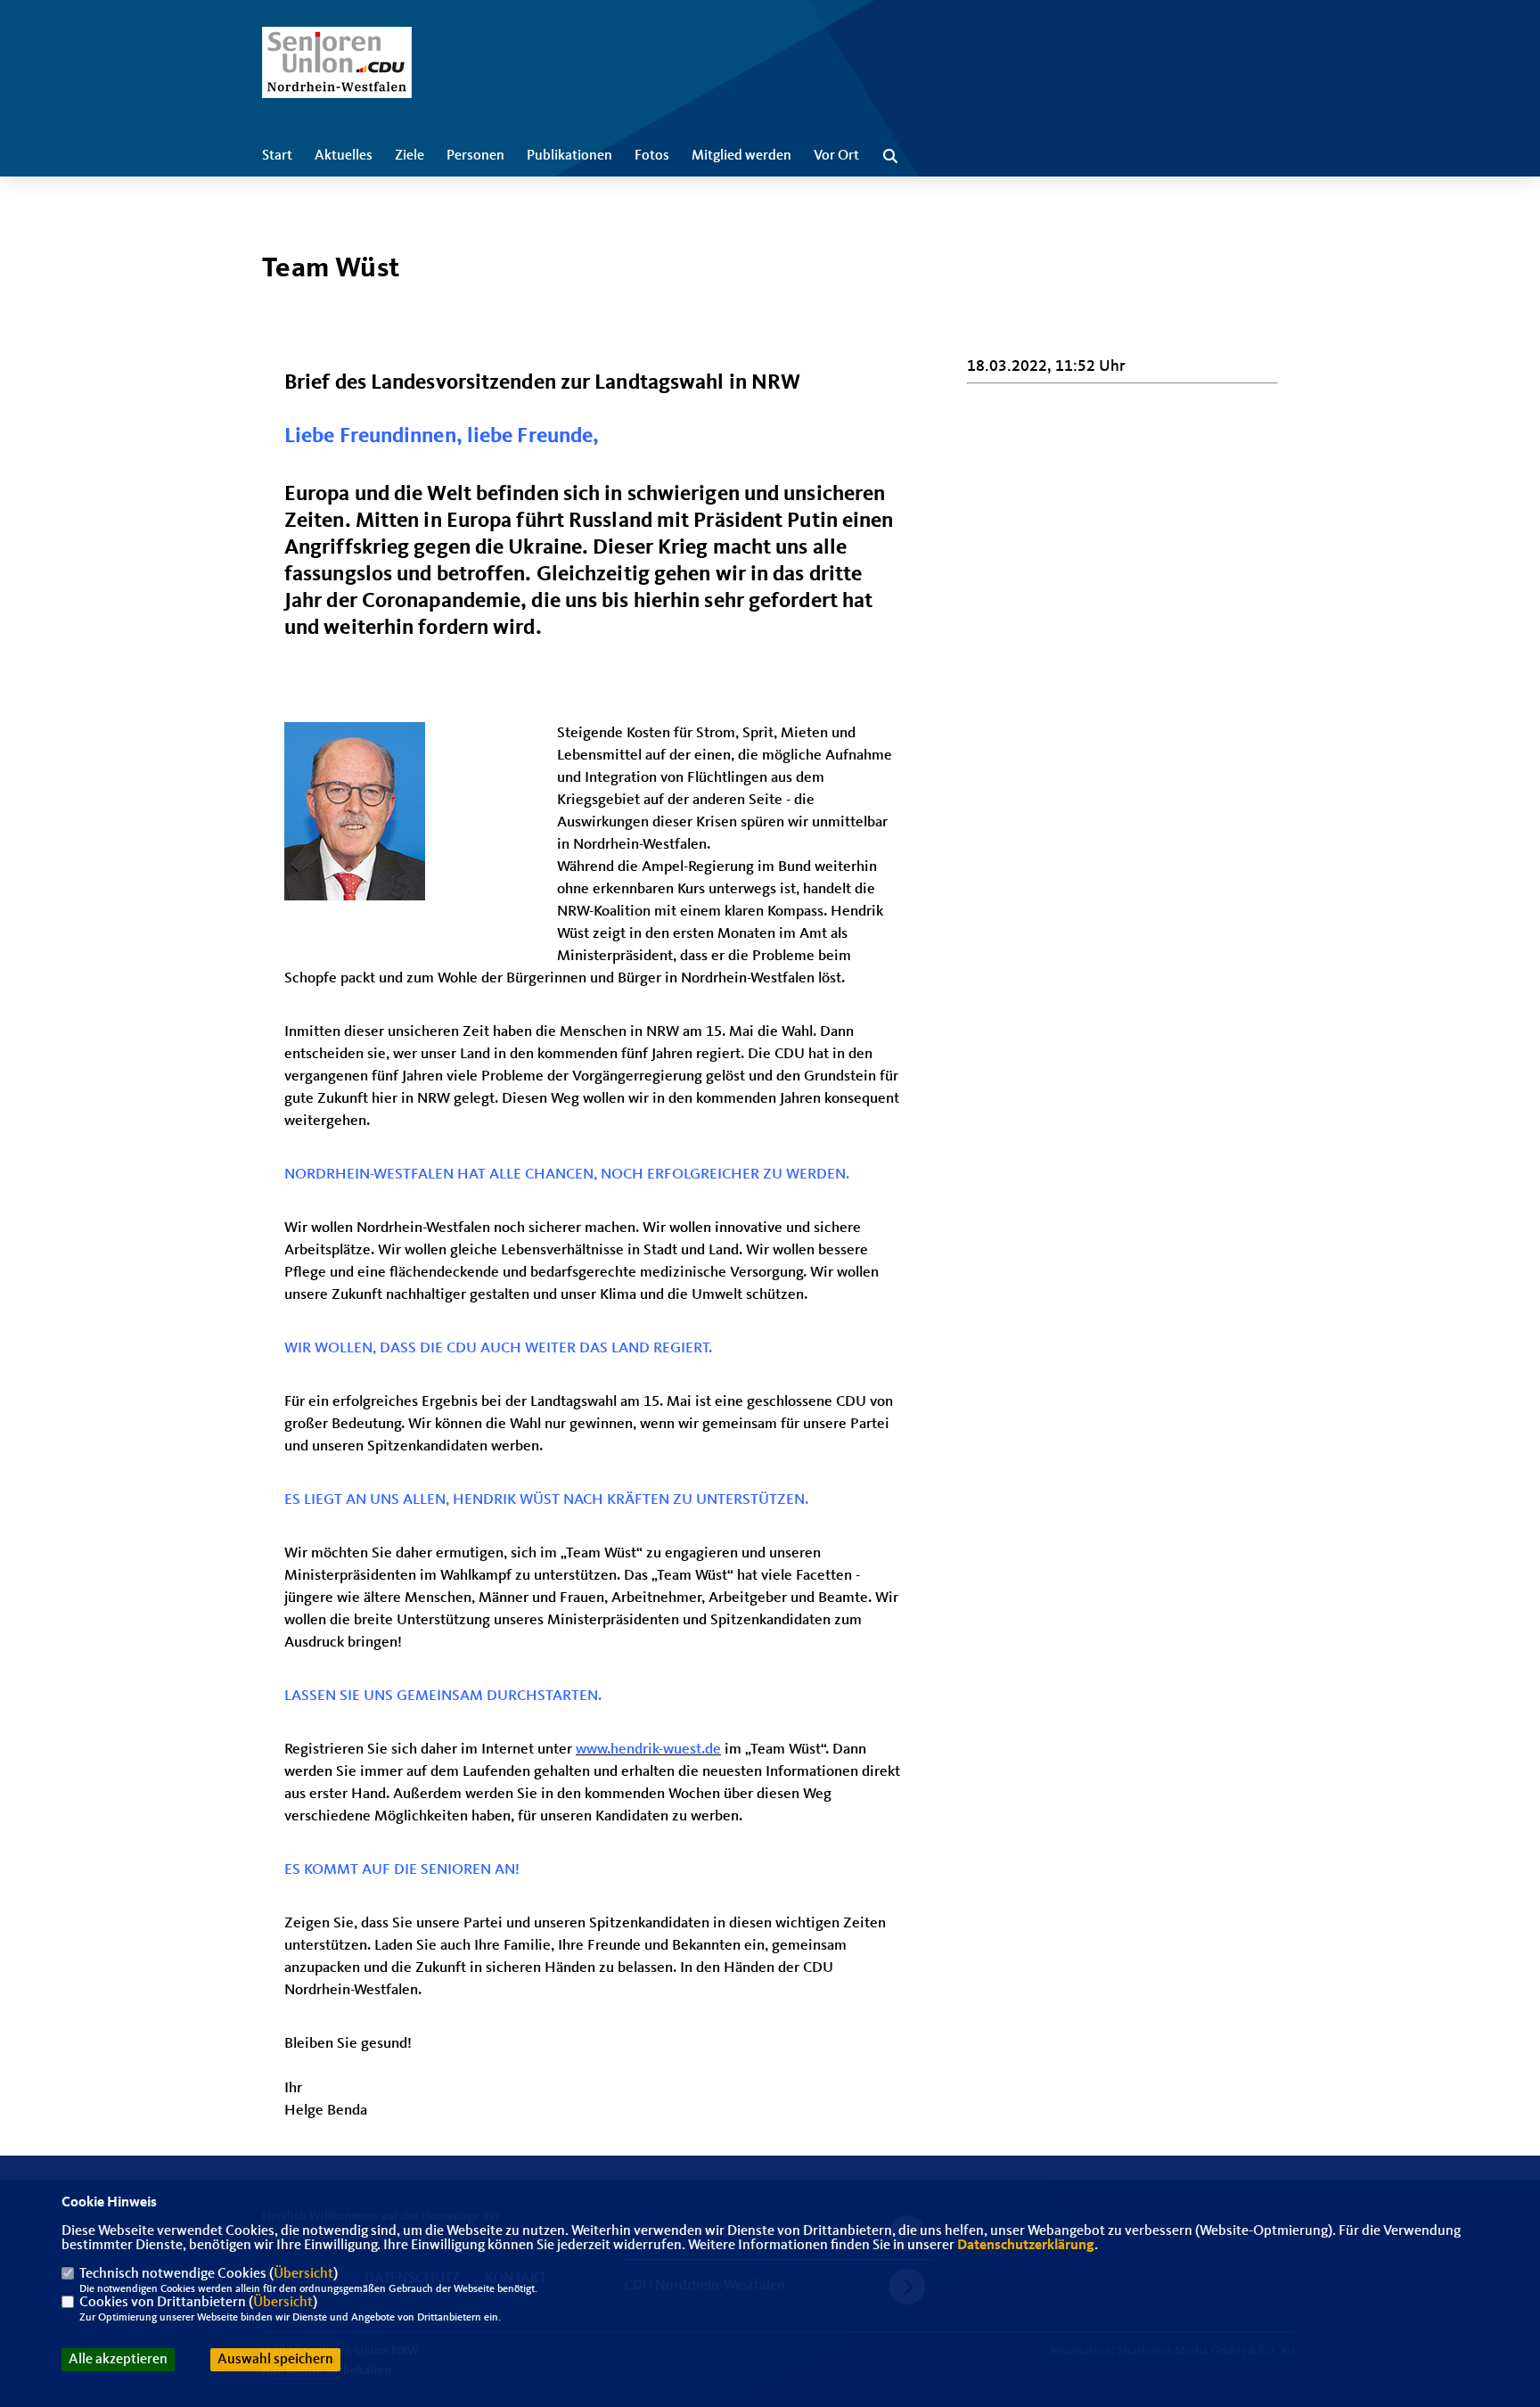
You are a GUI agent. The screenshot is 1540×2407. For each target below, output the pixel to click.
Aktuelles (344, 156)
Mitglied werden (741, 156)
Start (277, 156)
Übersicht (303, 2274)
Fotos (652, 156)
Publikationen (569, 156)
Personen (475, 156)
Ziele (410, 156)
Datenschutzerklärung (1026, 2246)
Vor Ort (836, 156)
